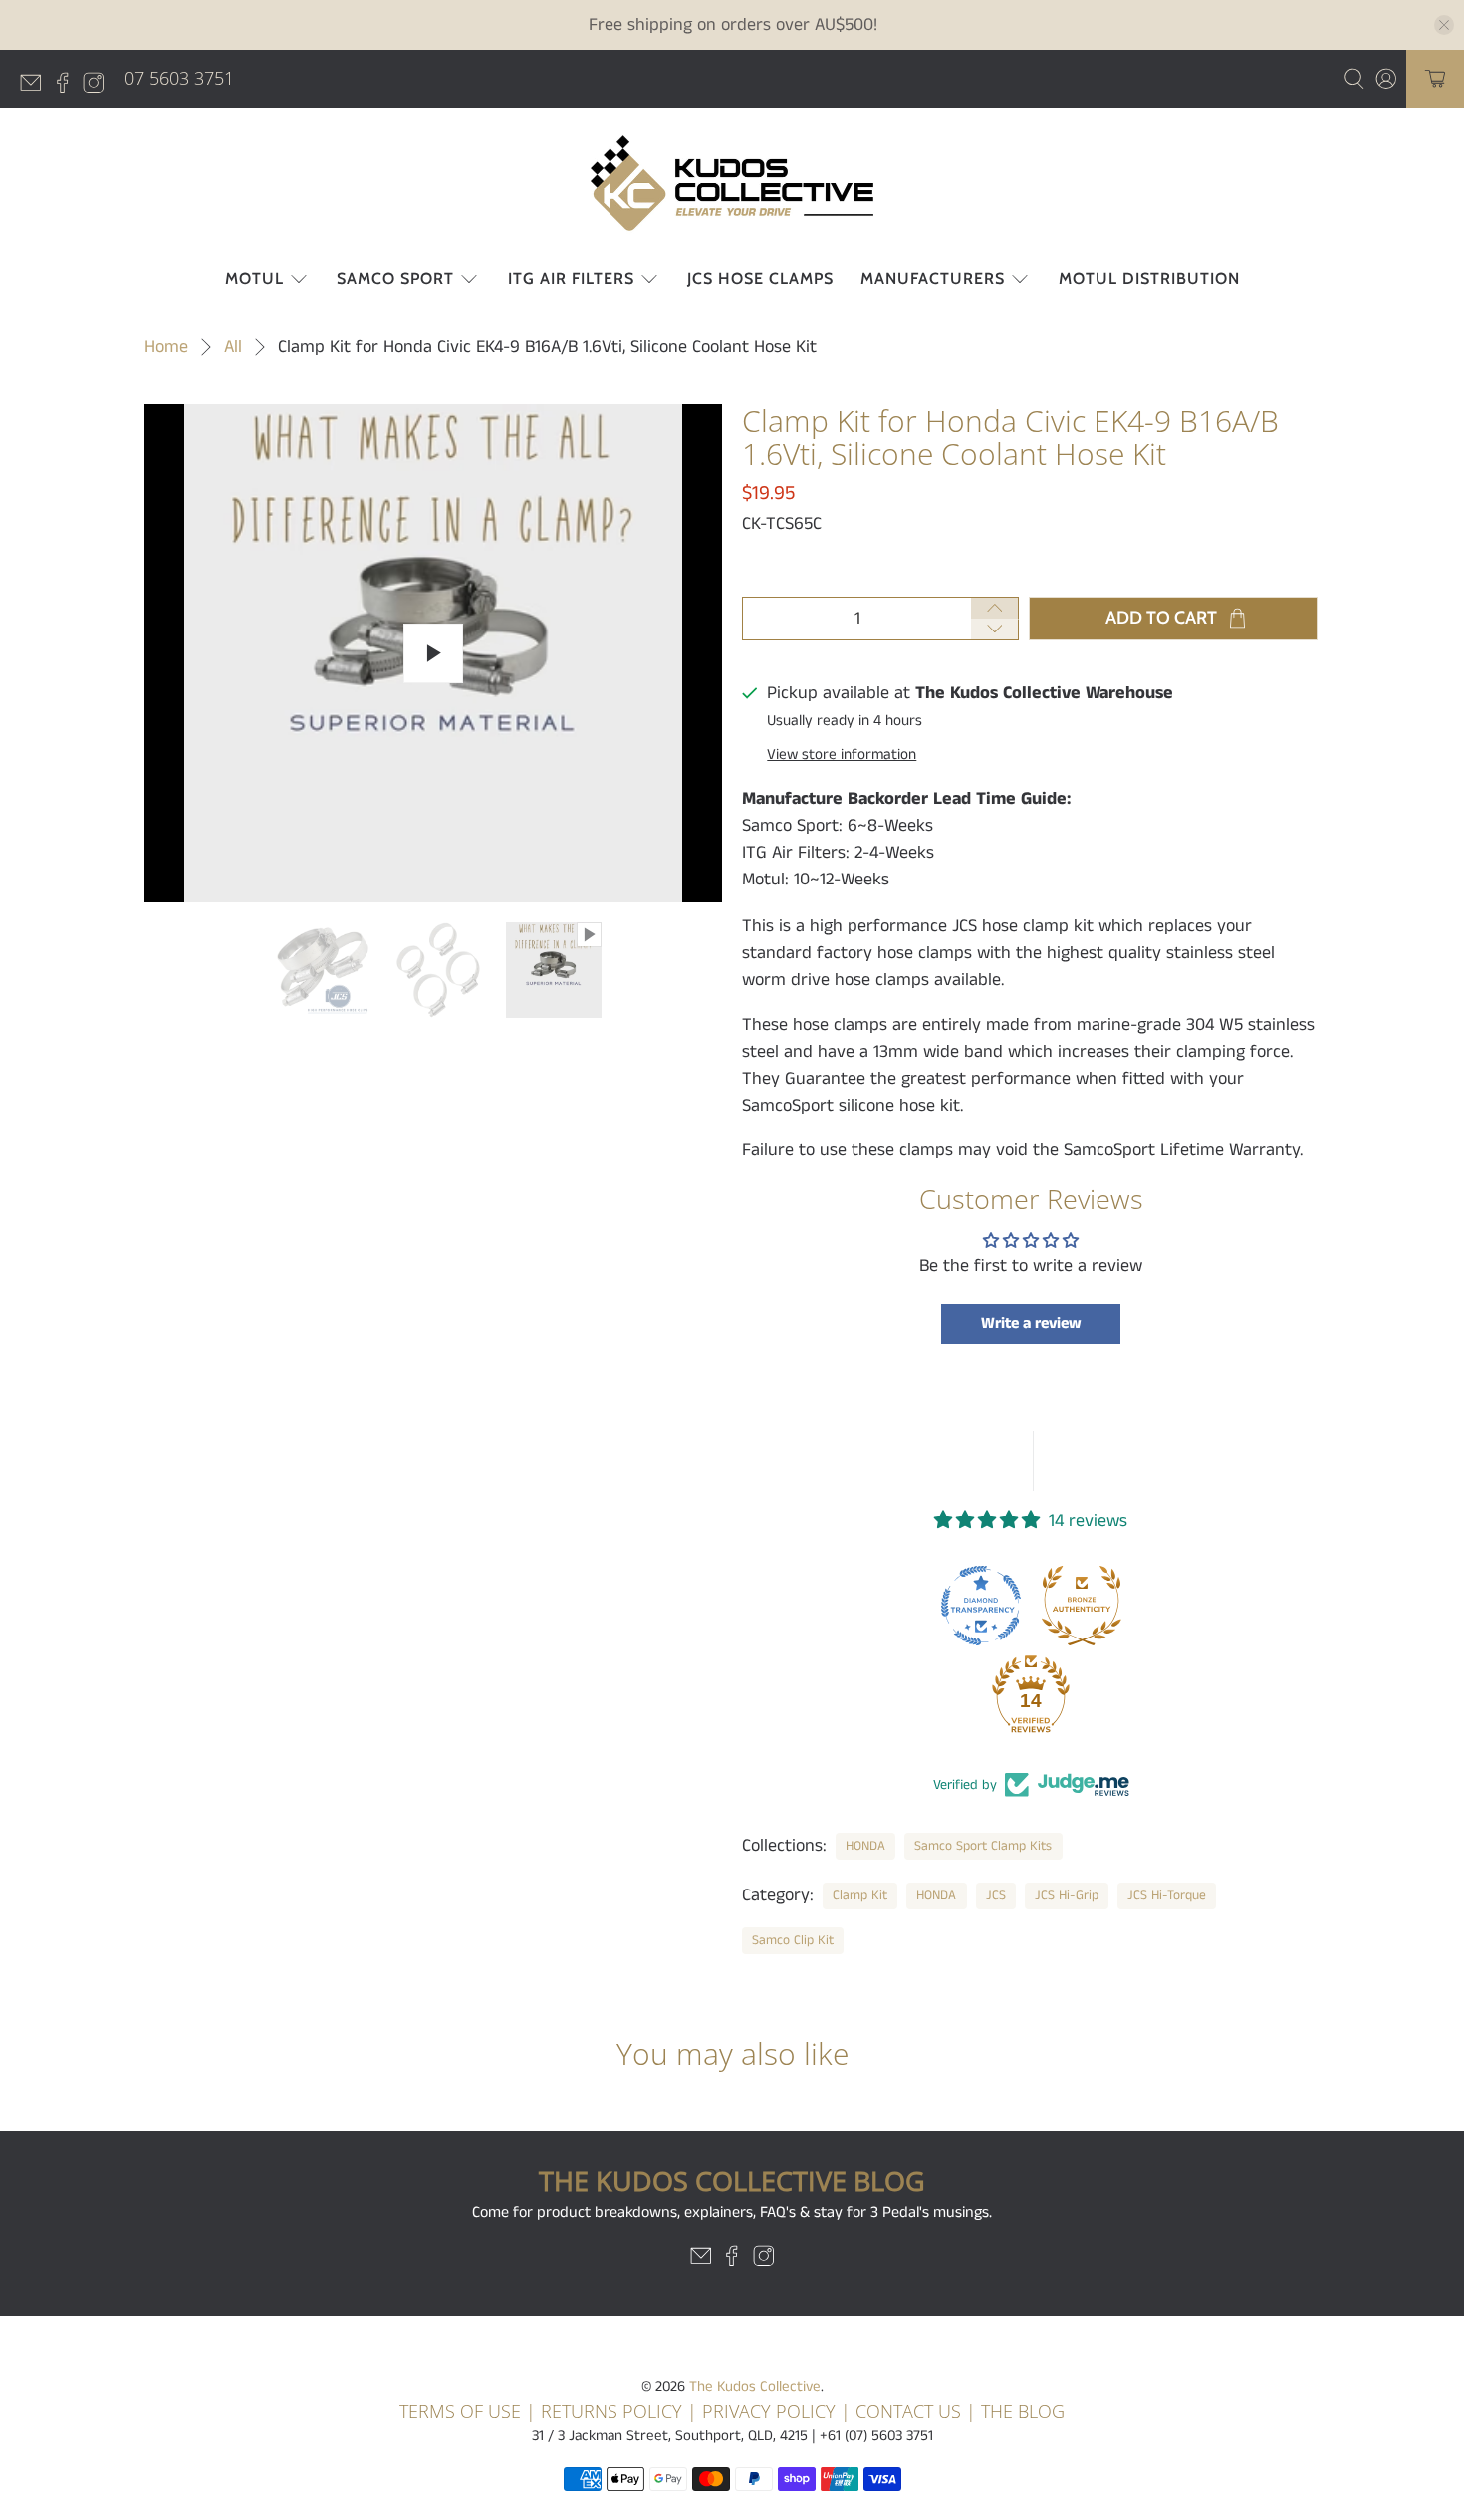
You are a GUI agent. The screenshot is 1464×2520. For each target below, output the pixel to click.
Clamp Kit (860, 1896)
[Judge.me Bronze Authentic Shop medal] (1082, 1606)
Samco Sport (395, 278)
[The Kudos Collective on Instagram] (99, 87)
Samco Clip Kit (793, 1941)
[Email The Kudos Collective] (36, 87)
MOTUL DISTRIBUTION (1149, 278)
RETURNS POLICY (611, 2411)
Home (166, 347)
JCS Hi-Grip (1067, 1896)
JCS (996, 1896)
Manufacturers (933, 278)
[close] (1444, 25)
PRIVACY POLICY (771, 2411)
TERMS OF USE (460, 2411)
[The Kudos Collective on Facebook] (68, 87)
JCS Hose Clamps (760, 278)
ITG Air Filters (571, 278)
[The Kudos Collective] (732, 183)
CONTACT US (908, 2411)
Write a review (1031, 1323)
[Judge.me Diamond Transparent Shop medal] (981, 1606)
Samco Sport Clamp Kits (983, 1846)
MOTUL (254, 278)
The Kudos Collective (755, 2386)
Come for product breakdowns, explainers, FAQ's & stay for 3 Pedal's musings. (732, 2213)
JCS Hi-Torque (1167, 1896)
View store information (842, 755)
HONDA (865, 1846)
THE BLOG (1023, 2411)
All (233, 347)
